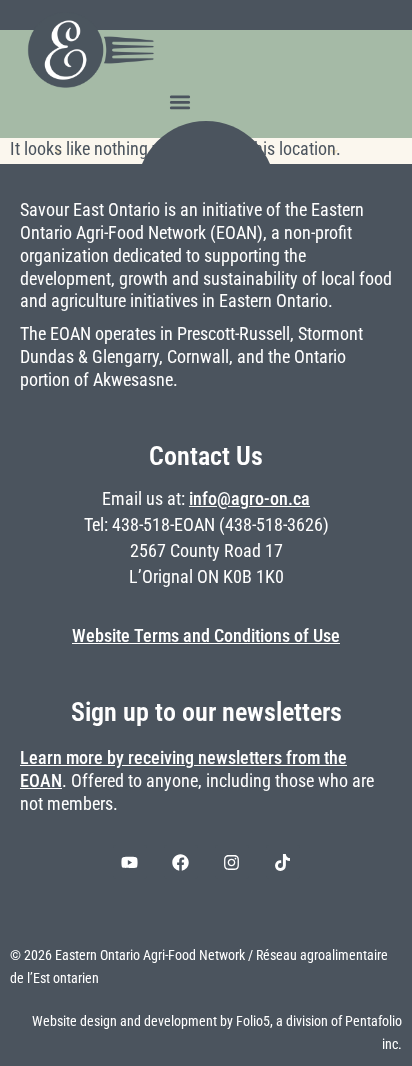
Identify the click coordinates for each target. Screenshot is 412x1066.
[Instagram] (232, 862)
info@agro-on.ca (249, 499)
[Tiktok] (283, 862)
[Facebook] (181, 862)
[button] (179, 101)
